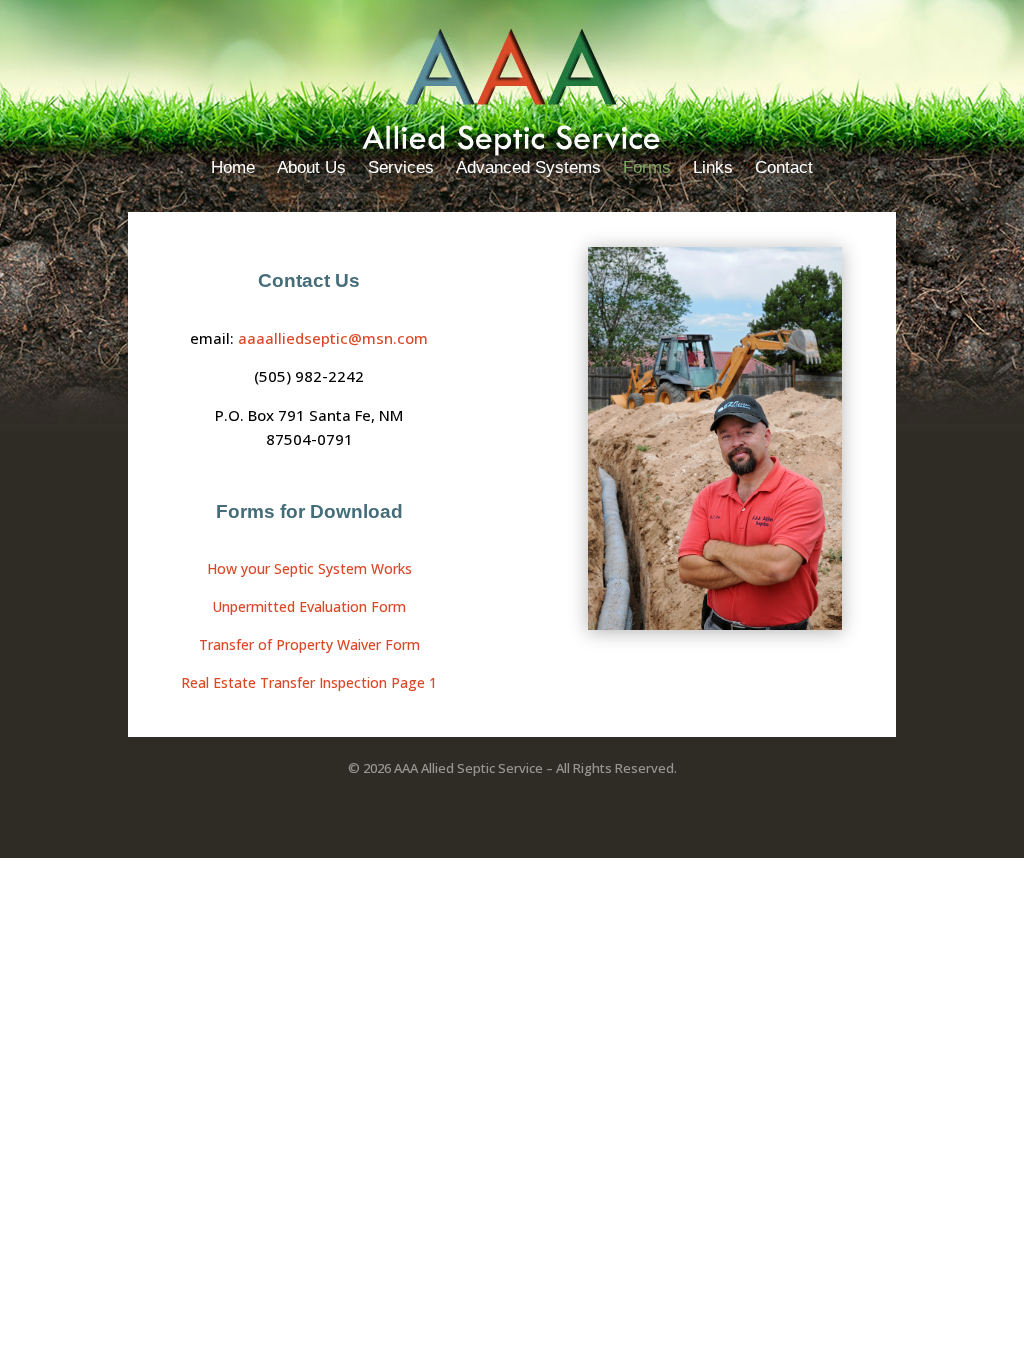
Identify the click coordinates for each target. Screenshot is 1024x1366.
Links (713, 169)
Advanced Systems (528, 169)
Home (233, 169)
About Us (311, 169)
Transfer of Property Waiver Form (309, 644)
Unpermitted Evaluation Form (309, 606)
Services (401, 169)
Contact (784, 169)
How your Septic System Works (309, 568)
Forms (647, 169)
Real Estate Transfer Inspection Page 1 (309, 682)
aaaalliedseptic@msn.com (333, 338)
